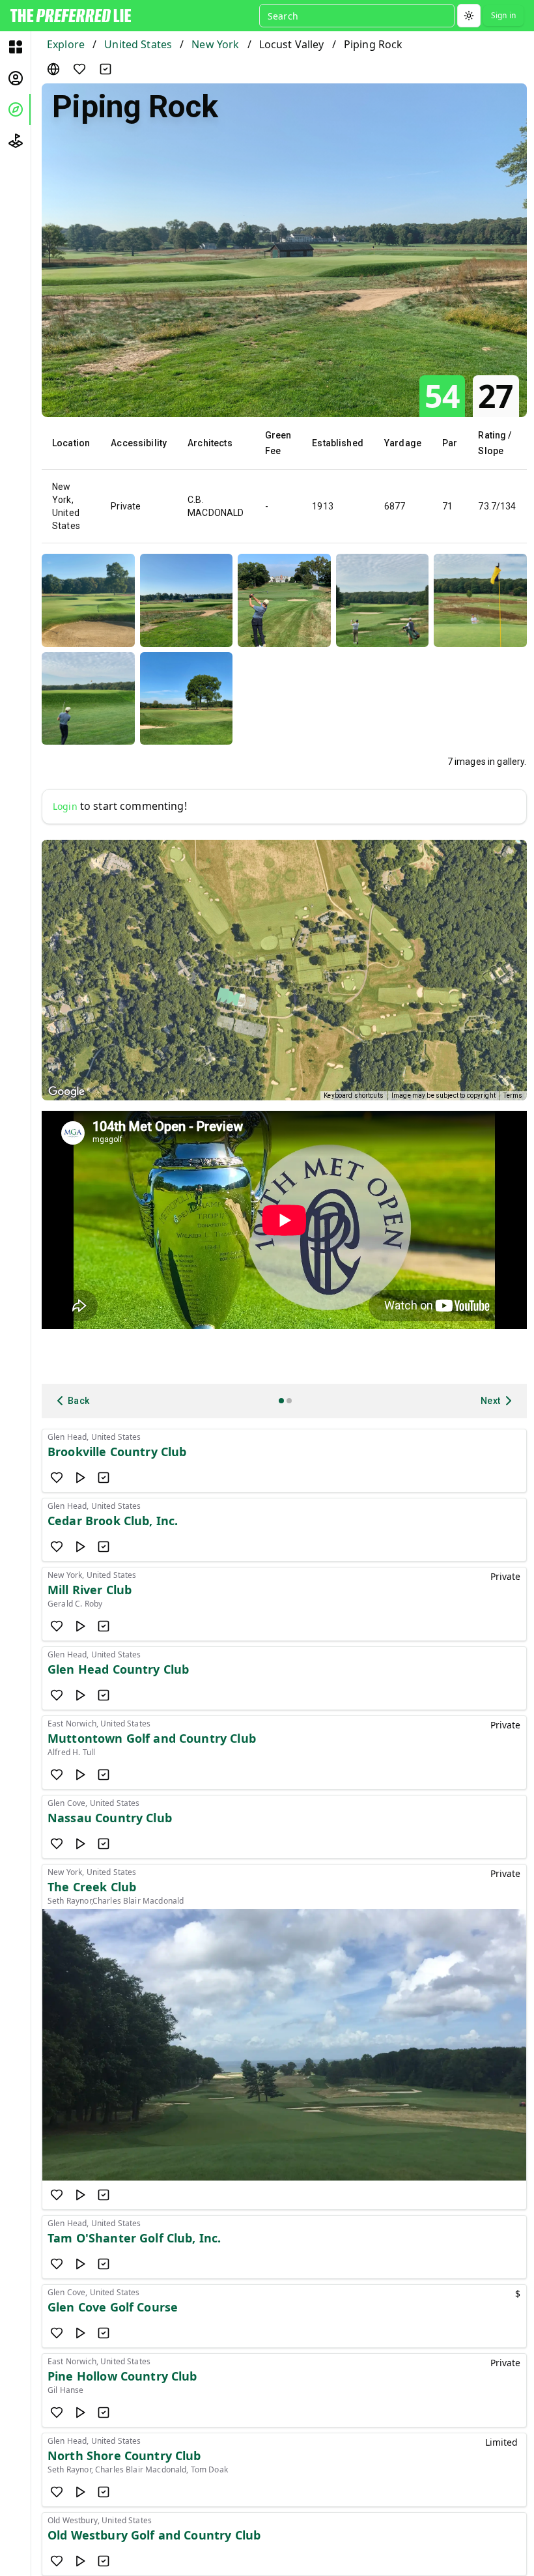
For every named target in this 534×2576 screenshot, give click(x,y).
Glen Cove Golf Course (113, 2307)
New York (215, 44)
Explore (66, 44)
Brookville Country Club (117, 1452)
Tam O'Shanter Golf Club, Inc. (134, 2238)
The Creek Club (92, 1887)
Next (491, 1401)
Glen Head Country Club (118, 1669)
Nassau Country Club (110, 1818)
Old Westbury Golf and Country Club (154, 2535)
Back (79, 1401)
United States (138, 44)
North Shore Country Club (124, 2455)
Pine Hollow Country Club (122, 2376)
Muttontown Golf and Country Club (152, 1738)
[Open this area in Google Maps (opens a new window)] (66, 1092)
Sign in (503, 15)
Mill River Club (90, 1590)
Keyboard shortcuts (354, 1095)
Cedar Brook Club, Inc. (113, 1521)
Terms (513, 1095)
